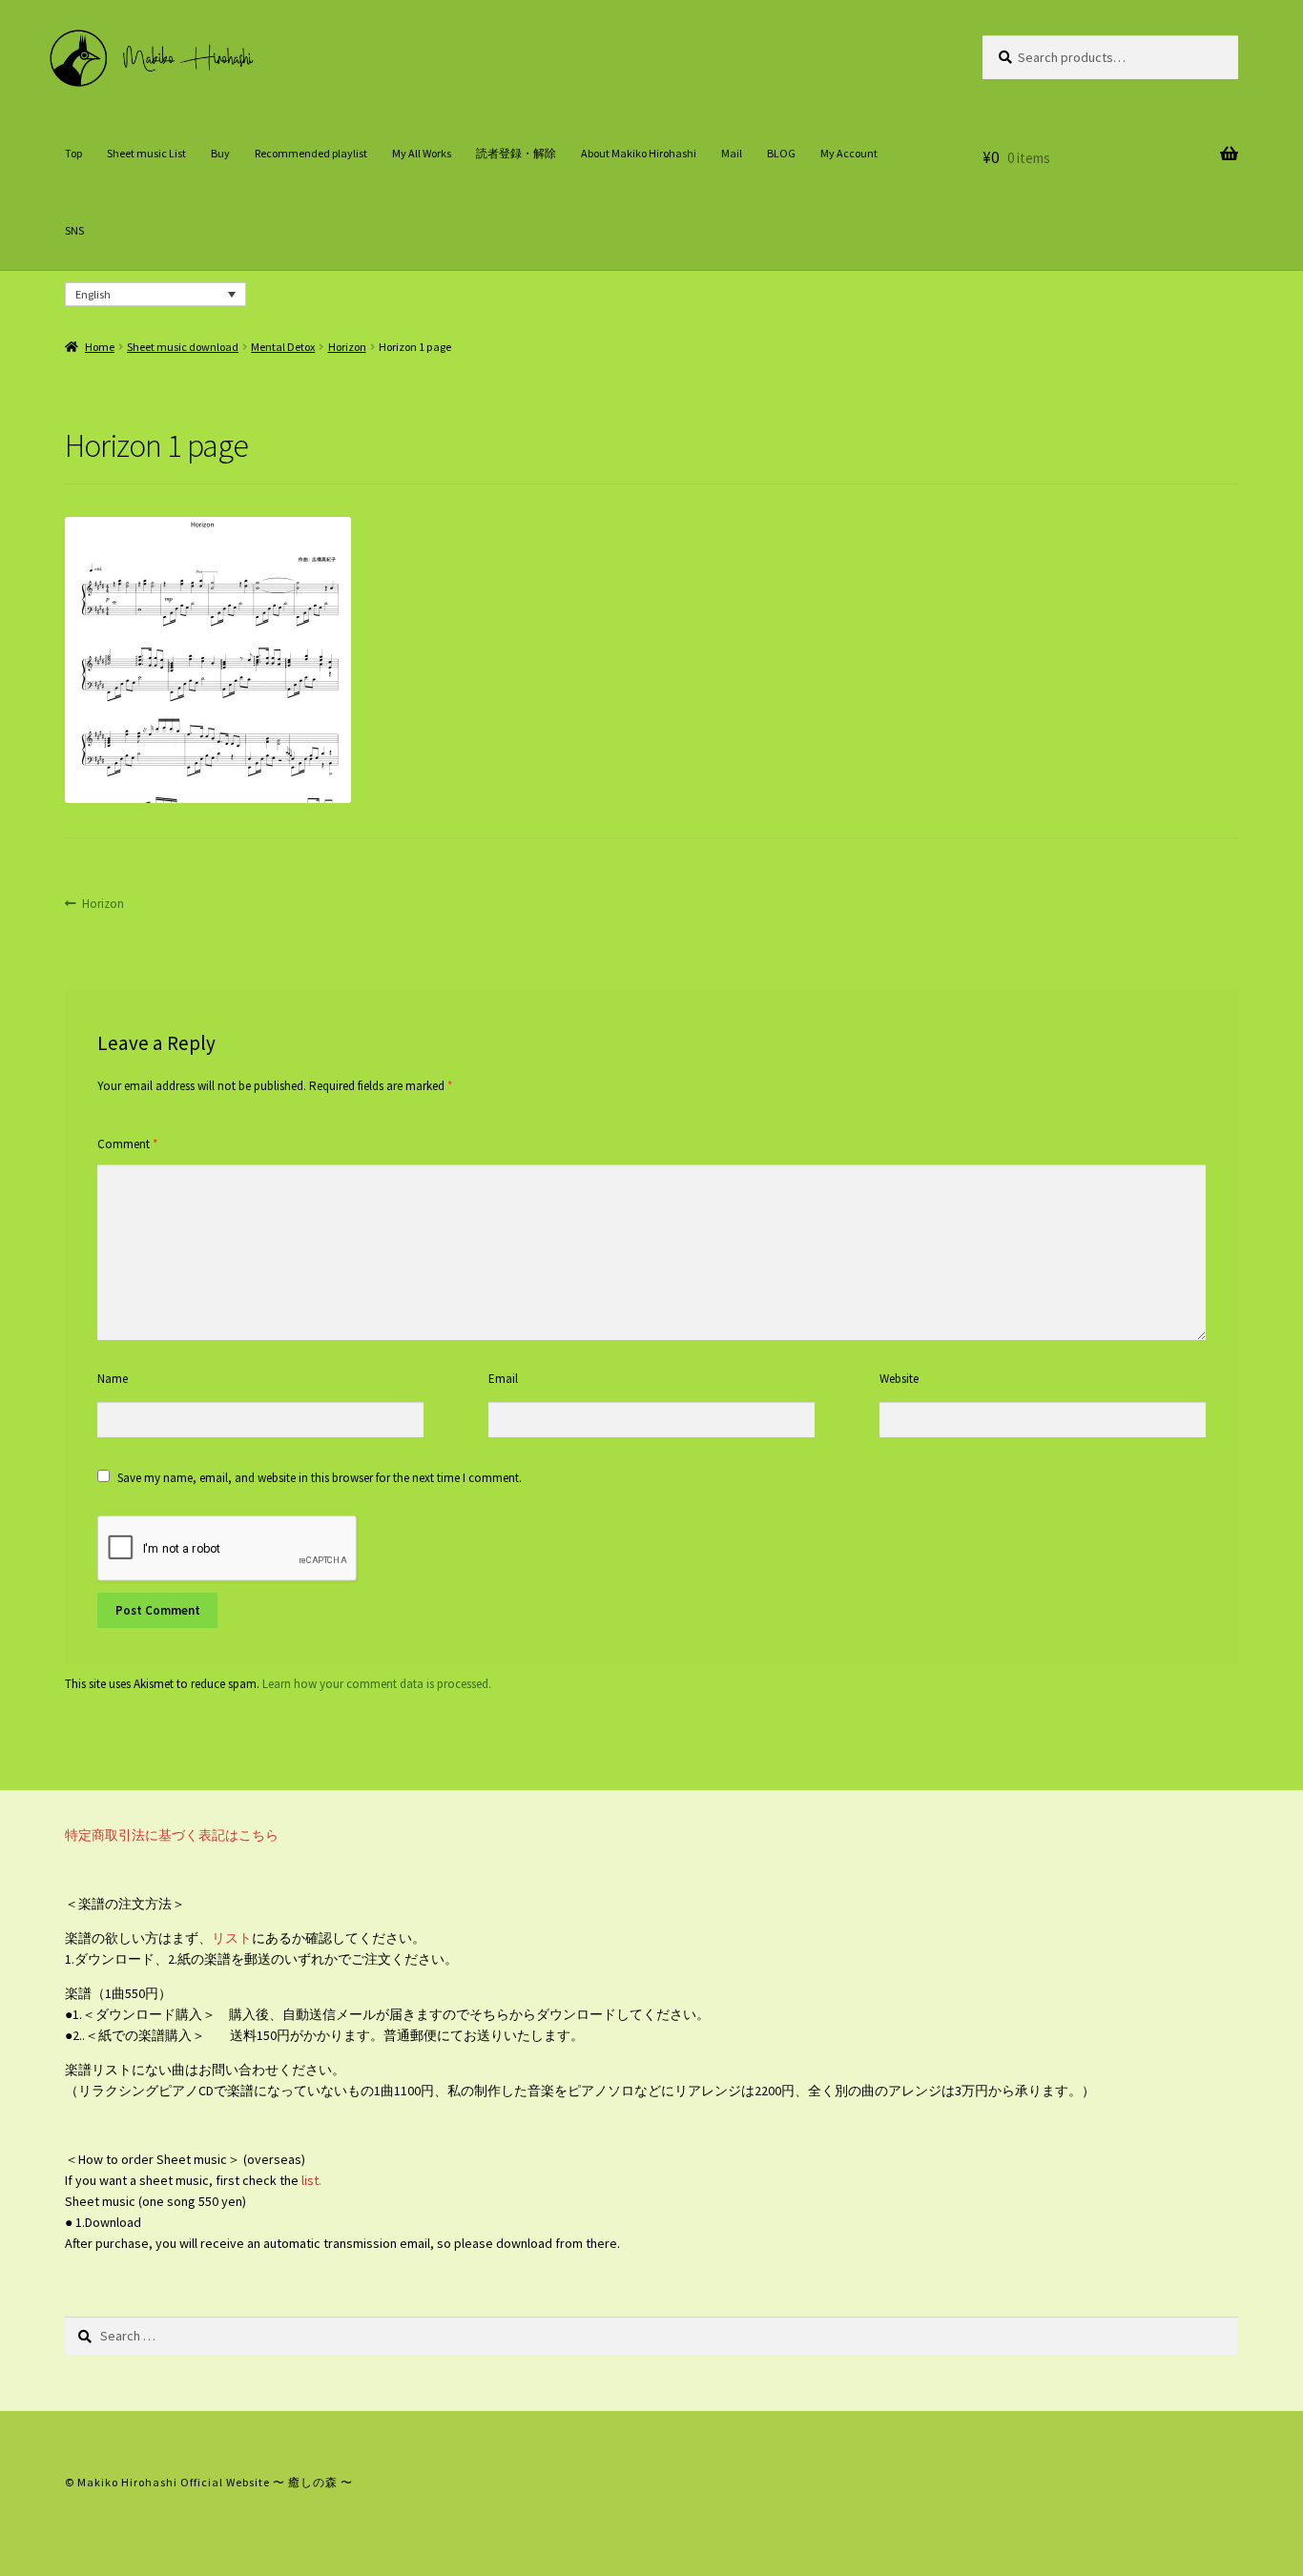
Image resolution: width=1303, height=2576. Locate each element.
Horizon (347, 347)
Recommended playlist (311, 153)
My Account (849, 153)
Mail (732, 153)
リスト (232, 1938)
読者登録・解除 (516, 153)
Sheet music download (183, 347)
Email (503, 1379)
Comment (127, 1144)
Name (113, 1379)
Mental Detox (283, 347)
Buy (220, 153)
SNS (74, 230)
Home (100, 347)
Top (73, 153)
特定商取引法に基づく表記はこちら (172, 1835)
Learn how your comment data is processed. (377, 1684)
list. (310, 2180)
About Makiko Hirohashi (639, 153)
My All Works (422, 153)
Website (899, 1379)
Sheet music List (146, 153)
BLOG (781, 153)
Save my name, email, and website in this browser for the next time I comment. (320, 1478)
